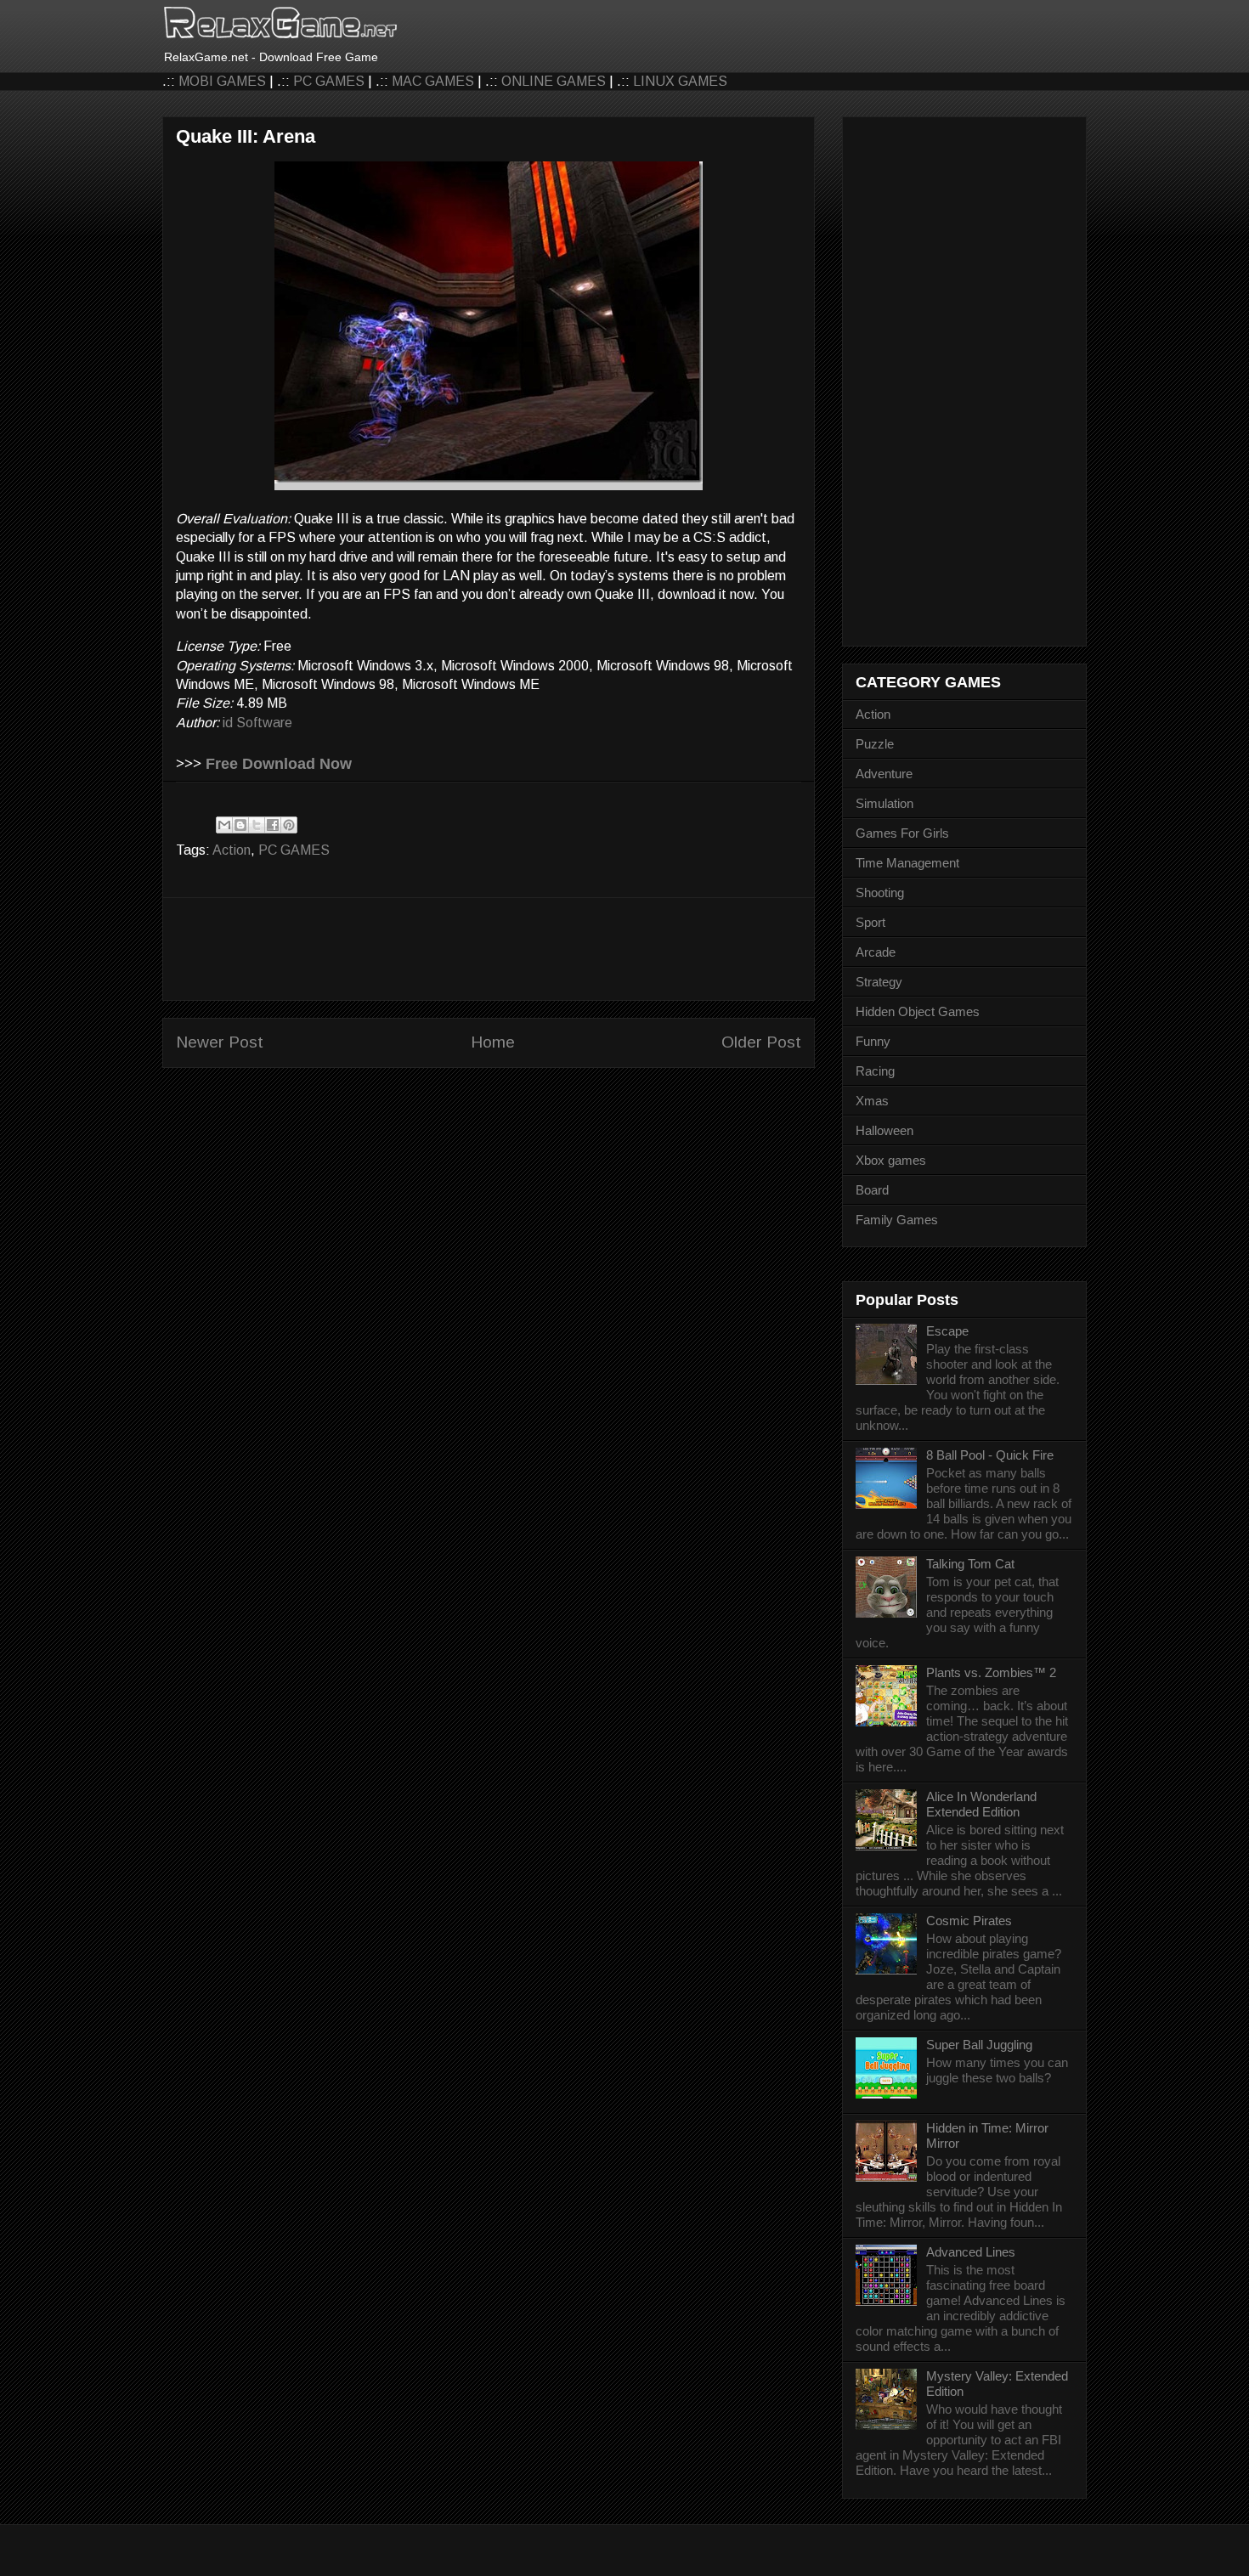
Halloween (884, 1130)
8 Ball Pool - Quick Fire (990, 1455)
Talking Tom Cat (970, 1564)
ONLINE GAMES (554, 81)
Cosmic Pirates (969, 1921)
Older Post (761, 1042)
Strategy (879, 982)
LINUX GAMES (680, 81)
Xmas (872, 1101)
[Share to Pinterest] (289, 825)
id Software (257, 723)
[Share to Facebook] (273, 825)
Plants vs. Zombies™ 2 (991, 1672)
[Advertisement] (489, 949)
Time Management (907, 863)
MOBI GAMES (222, 81)
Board (872, 1190)
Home (493, 1042)
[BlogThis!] (240, 825)
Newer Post (220, 1042)
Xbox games (891, 1160)
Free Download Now (279, 764)
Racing (875, 1071)
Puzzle (875, 744)
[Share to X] (257, 825)
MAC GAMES (433, 81)
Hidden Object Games (918, 1011)
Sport (870, 922)
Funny (873, 1041)
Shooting (880, 893)
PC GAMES (329, 81)
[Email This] (224, 825)
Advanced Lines (971, 2252)
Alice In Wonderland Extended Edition (981, 1804)
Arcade (876, 952)
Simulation (884, 803)
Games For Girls (902, 833)
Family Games (897, 1220)
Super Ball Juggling (979, 2045)
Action (232, 850)
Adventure (884, 774)
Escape (947, 1331)
